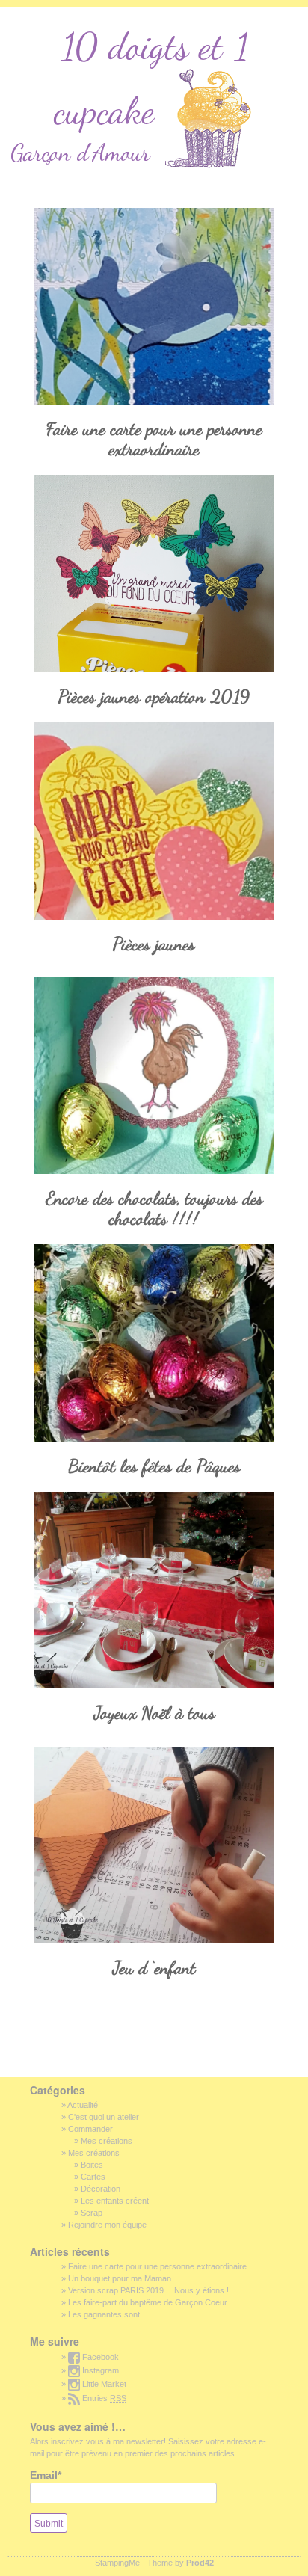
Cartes (93, 2177)
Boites (92, 2165)
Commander (90, 2129)
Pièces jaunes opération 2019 (154, 697)
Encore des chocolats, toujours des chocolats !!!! (154, 1208)
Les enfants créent (115, 2201)
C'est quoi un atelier (104, 2117)
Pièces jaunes (154, 944)
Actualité (83, 2105)
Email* (46, 2475)
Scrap (92, 2213)
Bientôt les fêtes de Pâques (154, 1466)
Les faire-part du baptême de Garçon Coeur (148, 2302)
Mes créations (107, 2141)
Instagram (99, 2370)
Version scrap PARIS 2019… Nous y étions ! (148, 2290)
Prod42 (200, 2563)
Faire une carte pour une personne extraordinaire (154, 439)
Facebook (99, 2357)
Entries (103, 2398)
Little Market (103, 2384)
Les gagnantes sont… (108, 2314)
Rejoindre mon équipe (107, 2225)
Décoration (101, 2189)
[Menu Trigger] (24, 21)
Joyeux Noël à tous (154, 1713)
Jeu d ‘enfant (154, 1968)
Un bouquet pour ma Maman (120, 2278)
